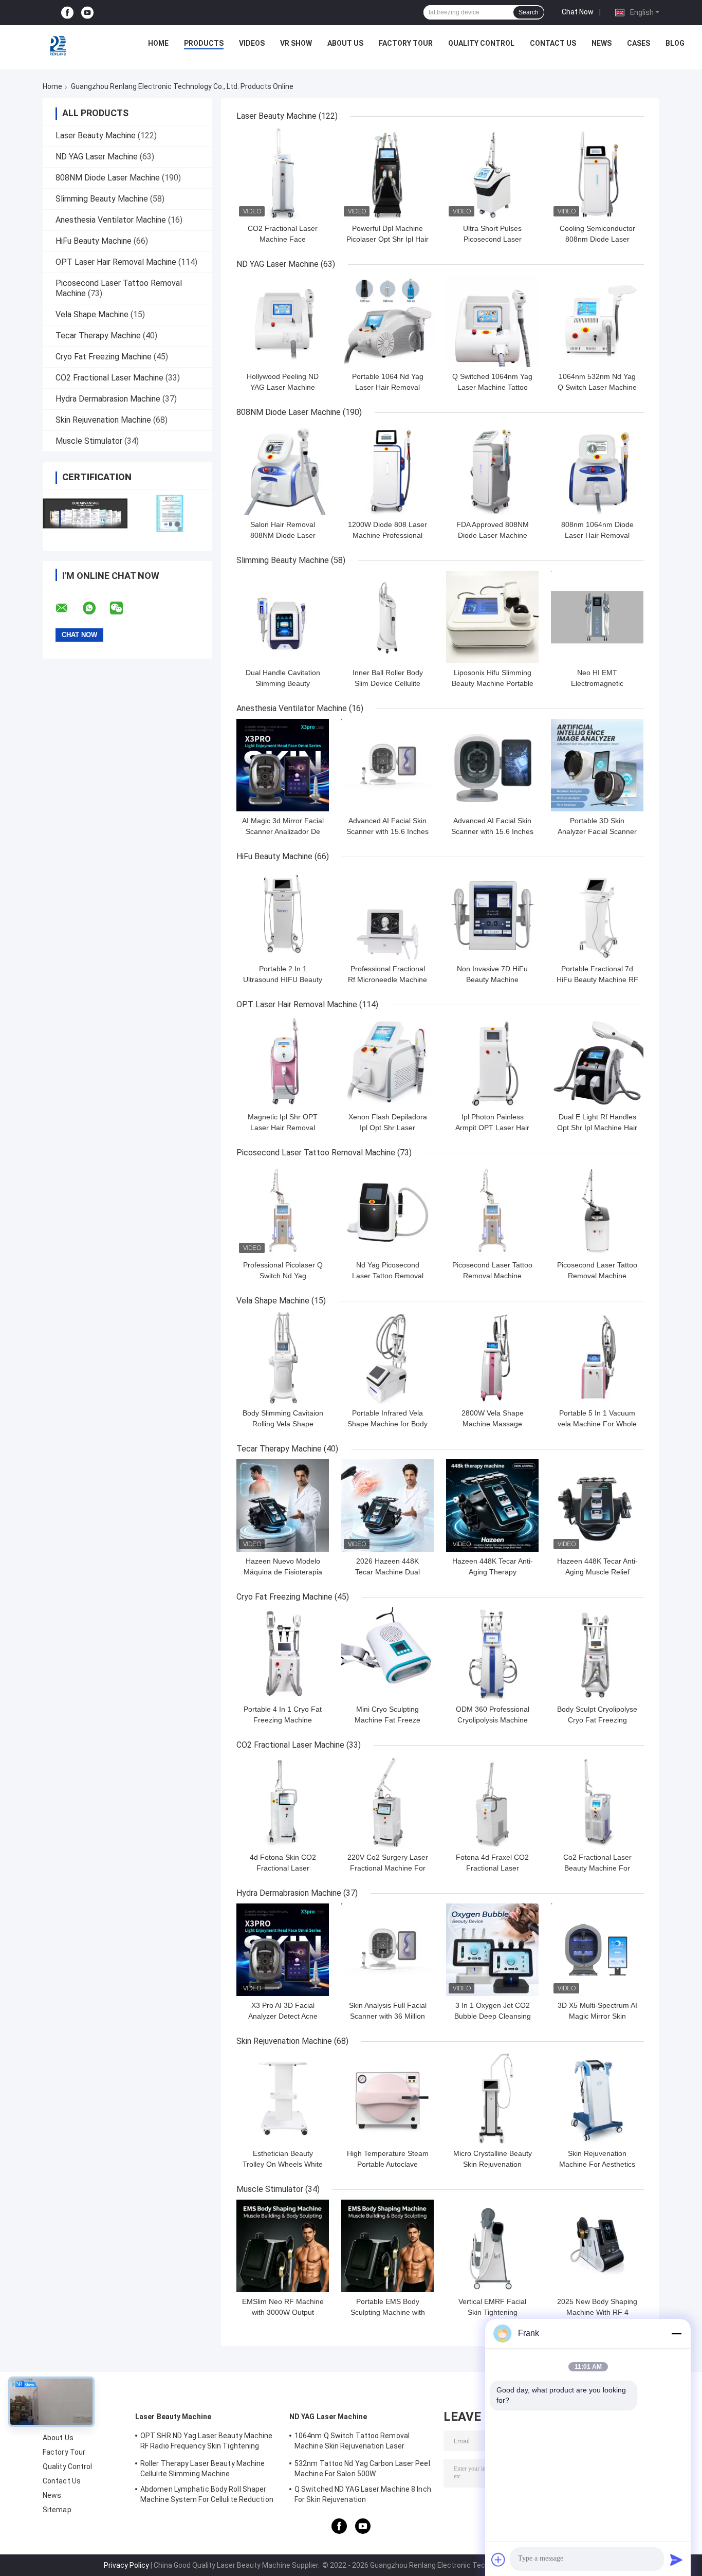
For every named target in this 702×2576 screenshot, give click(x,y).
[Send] (676, 2560)
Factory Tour (406, 43)
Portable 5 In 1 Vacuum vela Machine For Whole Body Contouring (597, 1424)
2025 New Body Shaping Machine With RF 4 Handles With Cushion (597, 2312)
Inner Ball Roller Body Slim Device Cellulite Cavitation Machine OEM (388, 683)
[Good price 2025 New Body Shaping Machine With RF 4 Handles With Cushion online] (597, 2246)
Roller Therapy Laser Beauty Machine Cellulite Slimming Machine (203, 2469)
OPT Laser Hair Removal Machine (116, 262)
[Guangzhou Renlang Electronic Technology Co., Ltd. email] (68, 608)
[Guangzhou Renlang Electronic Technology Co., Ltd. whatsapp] (96, 608)
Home (158, 43)
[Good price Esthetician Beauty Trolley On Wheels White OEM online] (283, 2098)
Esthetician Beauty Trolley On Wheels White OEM (283, 2164)
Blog (675, 43)
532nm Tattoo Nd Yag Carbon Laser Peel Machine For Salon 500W (362, 2469)
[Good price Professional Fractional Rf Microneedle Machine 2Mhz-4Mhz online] (387, 913)
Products (204, 43)
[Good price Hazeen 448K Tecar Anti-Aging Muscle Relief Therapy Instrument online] (597, 1505)
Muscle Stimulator (89, 441)
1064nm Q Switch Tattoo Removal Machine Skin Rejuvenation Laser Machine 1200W (352, 2442)
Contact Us (553, 43)
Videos (252, 43)
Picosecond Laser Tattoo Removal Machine (316, 1153)
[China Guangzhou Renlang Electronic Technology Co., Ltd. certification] (85, 513)
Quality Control (481, 43)
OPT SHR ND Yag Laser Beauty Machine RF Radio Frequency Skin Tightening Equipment (207, 2442)
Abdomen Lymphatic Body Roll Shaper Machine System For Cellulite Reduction (207, 2494)
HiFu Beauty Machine (94, 241)
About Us (345, 43)
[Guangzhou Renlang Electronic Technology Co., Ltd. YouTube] (87, 13)
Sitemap (57, 2510)
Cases (639, 43)
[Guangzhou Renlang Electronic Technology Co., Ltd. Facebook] (67, 13)
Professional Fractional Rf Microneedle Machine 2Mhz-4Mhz (387, 979)
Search (529, 12)
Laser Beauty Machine (96, 135)
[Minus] (676, 2333)
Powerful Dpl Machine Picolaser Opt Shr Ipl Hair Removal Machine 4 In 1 (387, 239)
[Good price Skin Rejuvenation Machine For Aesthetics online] (597, 2098)
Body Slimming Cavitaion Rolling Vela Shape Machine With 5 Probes (283, 1424)
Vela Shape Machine (92, 314)
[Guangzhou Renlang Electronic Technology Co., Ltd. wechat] (123, 608)
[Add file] (498, 2560)
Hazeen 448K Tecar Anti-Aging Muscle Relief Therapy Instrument (597, 1572)
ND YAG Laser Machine (97, 157)
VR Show (296, 43)
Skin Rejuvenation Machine (103, 420)
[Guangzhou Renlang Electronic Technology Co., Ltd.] (59, 46)
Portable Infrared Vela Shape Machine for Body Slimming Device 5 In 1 (387, 1424)
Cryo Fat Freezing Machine (104, 357)
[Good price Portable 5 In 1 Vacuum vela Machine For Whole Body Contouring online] (597, 1357)
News (602, 43)
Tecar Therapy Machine (98, 335)
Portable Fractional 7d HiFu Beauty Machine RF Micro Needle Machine (597, 979)
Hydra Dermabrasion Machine (108, 399)
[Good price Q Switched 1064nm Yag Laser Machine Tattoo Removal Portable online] (492, 321)
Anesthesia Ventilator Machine (111, 220)
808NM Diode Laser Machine (108, 178)
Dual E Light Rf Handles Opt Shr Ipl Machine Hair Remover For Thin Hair (597, 1128)
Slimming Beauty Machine (102, 199)
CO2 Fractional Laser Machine (109, 378)
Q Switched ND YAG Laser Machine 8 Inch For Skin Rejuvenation (363, 2494)
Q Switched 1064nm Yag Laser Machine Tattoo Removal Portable (492, 387)
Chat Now (578, 12)
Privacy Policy (126, 2565)
